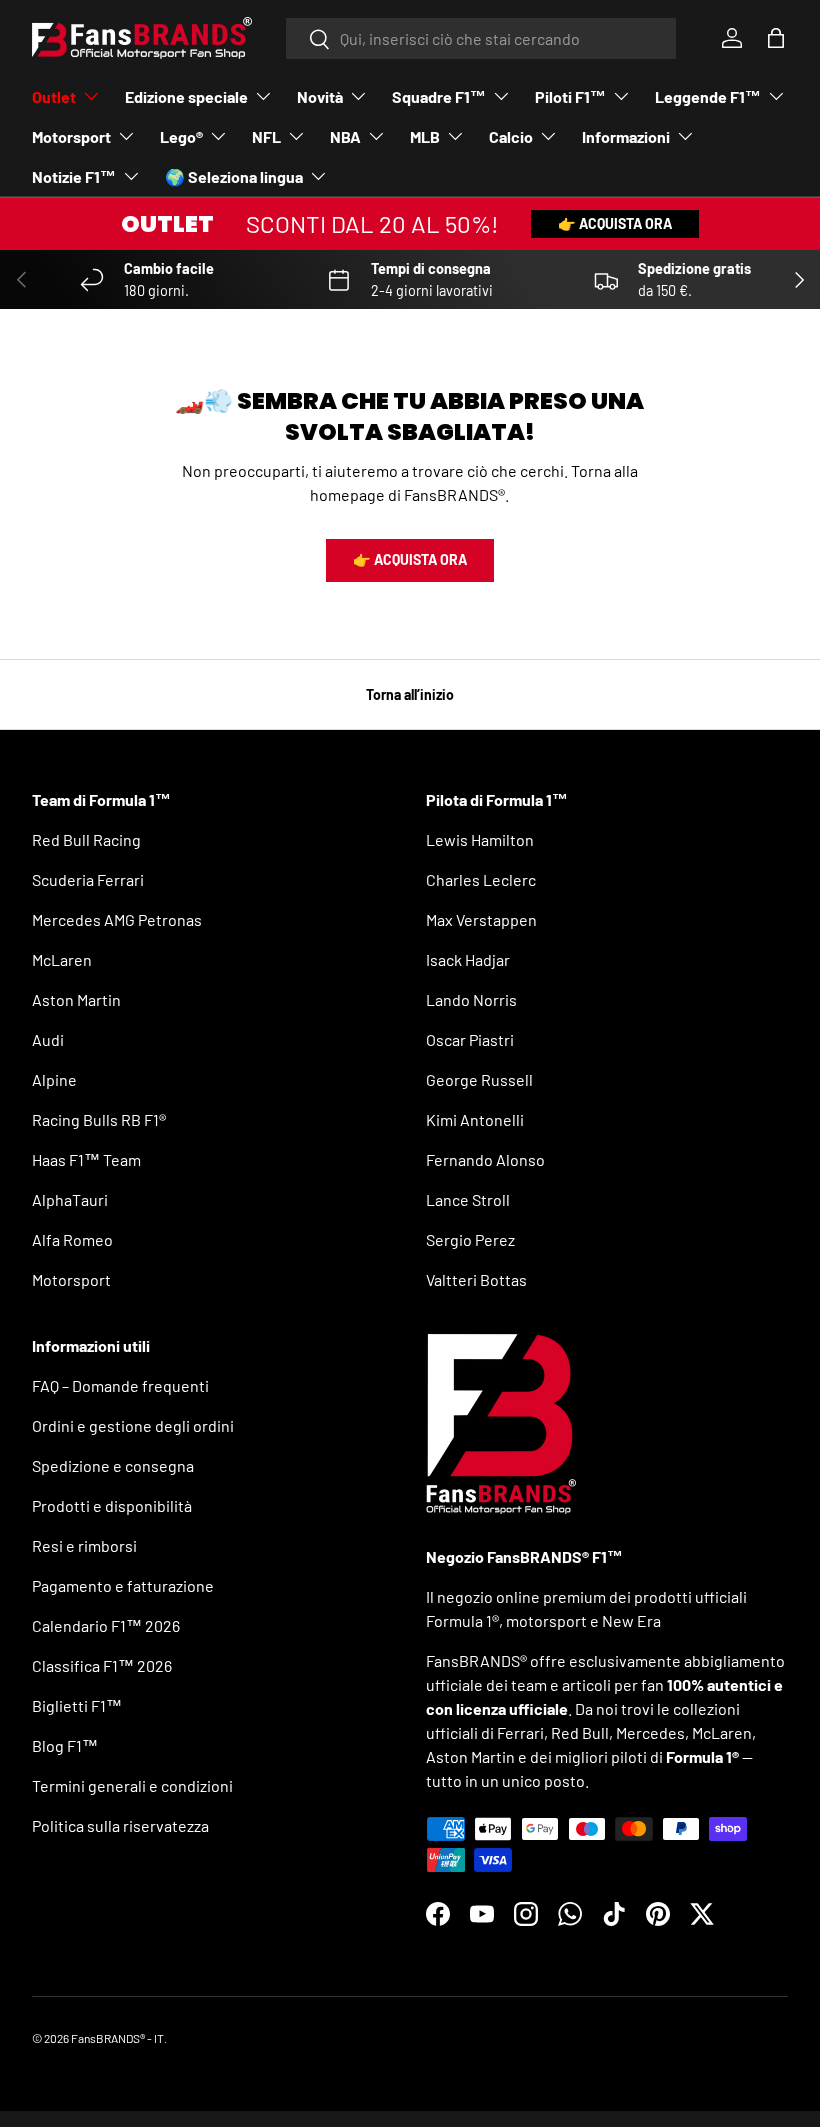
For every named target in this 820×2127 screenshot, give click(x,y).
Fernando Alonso (485, 1159)
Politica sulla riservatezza (120, 1825)
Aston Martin (76, 999)
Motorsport (71, 1279)
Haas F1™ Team (86, 1159)
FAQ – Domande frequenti (120, 1385)
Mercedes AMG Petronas (117, 919)
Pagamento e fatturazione (123, 1585)
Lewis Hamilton (480, 839)
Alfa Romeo (72, 1239)
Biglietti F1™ (77, 1705)
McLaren (62, 959)
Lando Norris (471, 999)
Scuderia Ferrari (88, 879)
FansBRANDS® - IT (117, 2038)
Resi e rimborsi (84, 1545)
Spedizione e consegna (113, 1465)
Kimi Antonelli (475, 1119)
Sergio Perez (470, 1239)
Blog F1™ (65, 1745)
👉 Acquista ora (615, 223)
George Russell (479, 1079)
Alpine (54, 1079)
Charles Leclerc (481, 879)
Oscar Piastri (470, 1039)
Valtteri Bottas (476, 1279)
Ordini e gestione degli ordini (133, 1425)
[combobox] (481, 38)
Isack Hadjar (468, 959)
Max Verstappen (481, 919)
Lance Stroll (468, 1199)
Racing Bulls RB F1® (99, 1119)
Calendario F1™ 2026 (106, 1625)
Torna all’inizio (410, 694)
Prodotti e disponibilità (112, 1505)
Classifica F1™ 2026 (102, 1665)
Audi (48, 1039)
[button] (776, 38)
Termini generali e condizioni (132, 1785)
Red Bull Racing (86, 839)
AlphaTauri (70, 1199)
